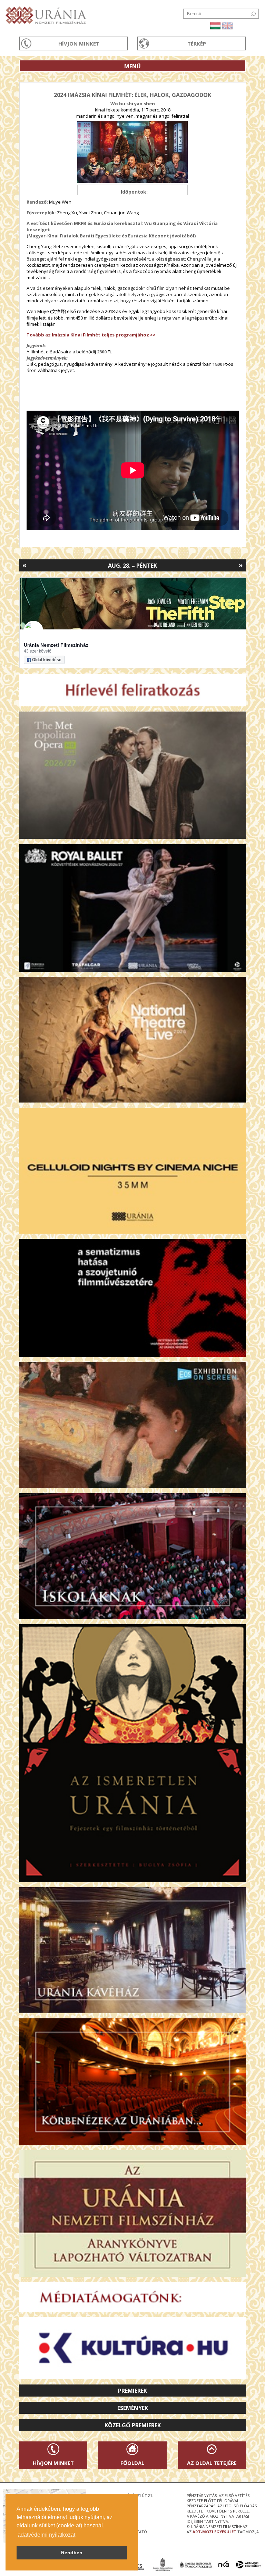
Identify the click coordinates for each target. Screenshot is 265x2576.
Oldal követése (47, 660)
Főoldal (132, 2463)
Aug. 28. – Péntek (132, 566)
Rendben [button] (72, 2553)
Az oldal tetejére (212, 2463)
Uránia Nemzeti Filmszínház (56, 645)
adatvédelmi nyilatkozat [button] (46, 2535)
